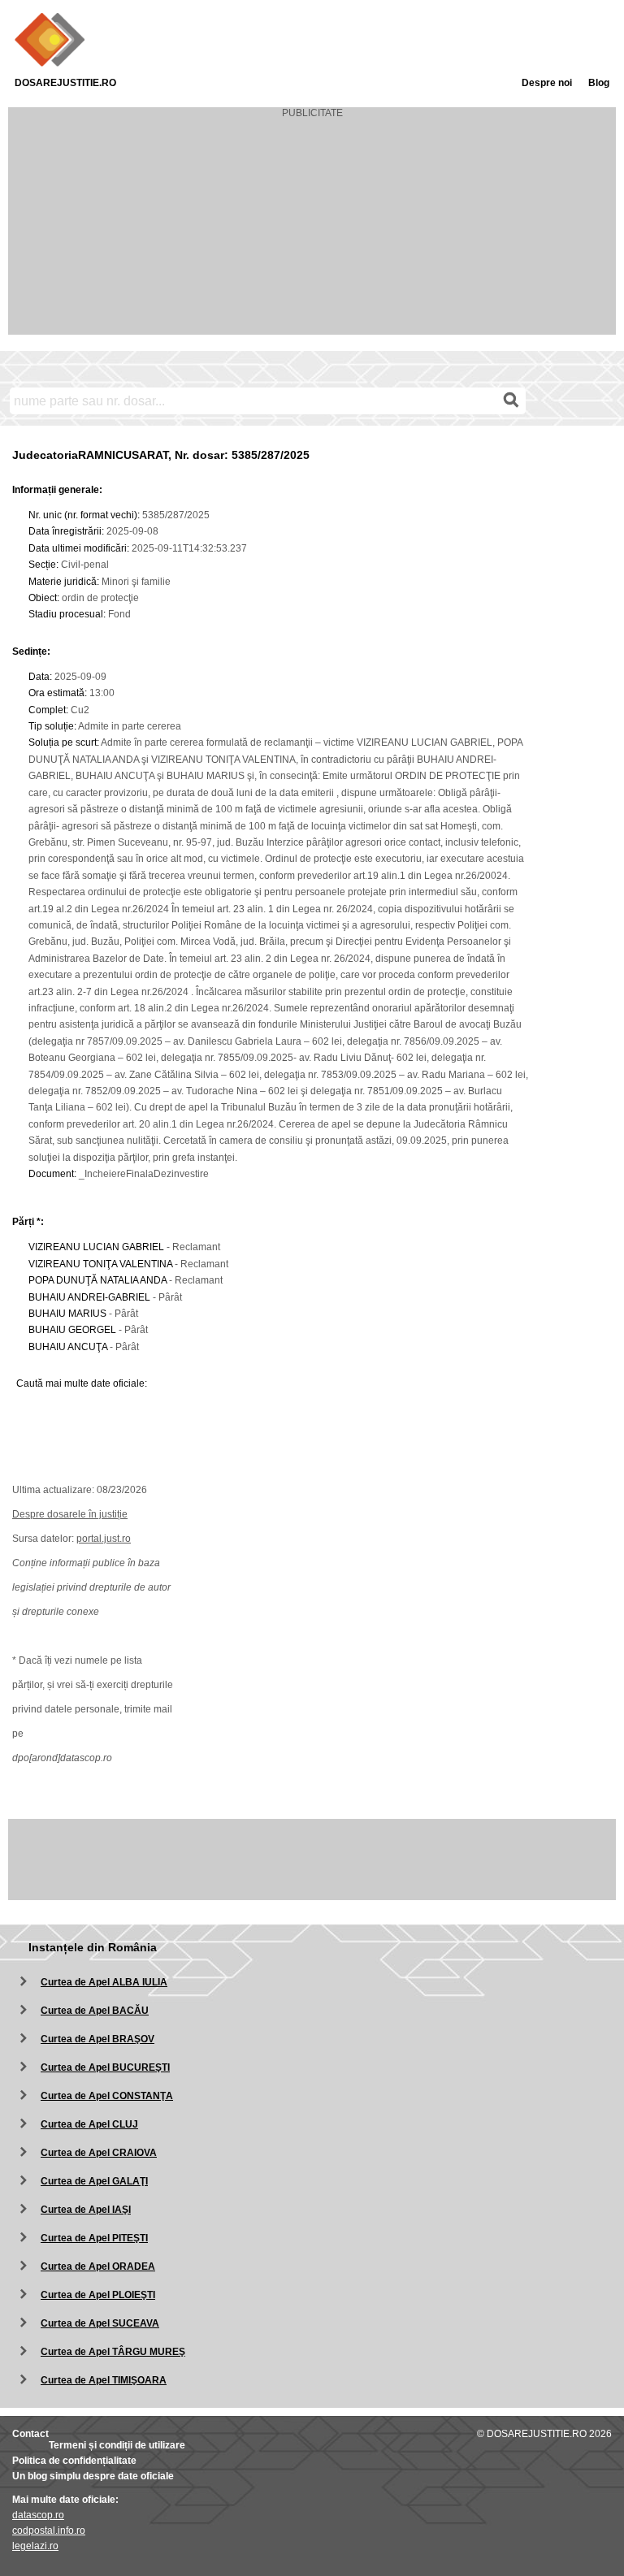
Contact (30, 2434)
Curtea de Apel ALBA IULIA (104, 1982)
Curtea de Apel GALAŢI (94, 2181)
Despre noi (547, 83)
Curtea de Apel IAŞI (86, 2210)
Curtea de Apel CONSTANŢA (107, 2096)
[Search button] (511, 400)
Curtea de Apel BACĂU (95, 2011)
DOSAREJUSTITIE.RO (65, 83)
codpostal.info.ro (49, 2531)
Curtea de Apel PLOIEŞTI (98, 2295)
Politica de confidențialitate (74, 2461)
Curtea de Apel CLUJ (89, 2124)
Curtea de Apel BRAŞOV (97, 2039)
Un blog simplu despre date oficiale (93, 2476)
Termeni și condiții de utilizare (117, 2445)
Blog (599, 83)
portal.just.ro (104, 1539)
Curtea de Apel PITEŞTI (94, 2238)
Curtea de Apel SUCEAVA (100, 2323)
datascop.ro (38, 2515)
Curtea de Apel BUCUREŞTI (105, 2067)
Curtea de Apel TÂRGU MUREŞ (113, 2352)
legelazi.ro (35, 2546)
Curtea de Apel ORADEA (98, 2266)
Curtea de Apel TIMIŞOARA (104, 2380)
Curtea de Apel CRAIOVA (99, 2153)
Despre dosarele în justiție (70, 1514)
